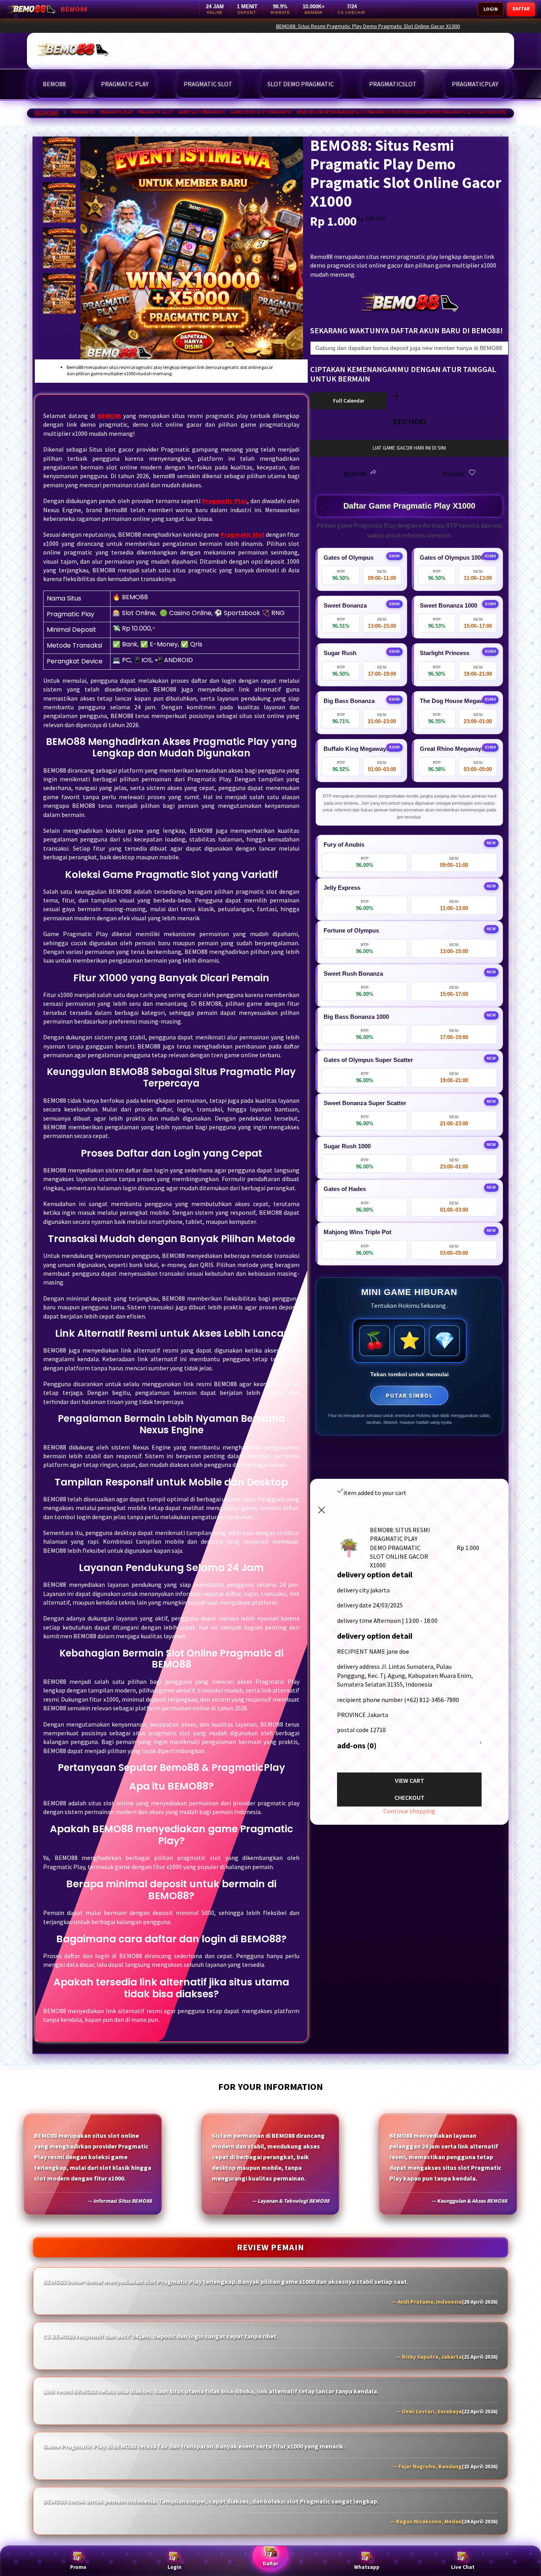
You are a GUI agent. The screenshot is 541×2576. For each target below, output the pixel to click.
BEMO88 (46, 113)
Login (174, 2567)
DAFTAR (521, 9)
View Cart (410, 1780)
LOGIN (491, 9)
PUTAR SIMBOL (409, 1395)
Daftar (270, 2564)
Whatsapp (367, 2567)
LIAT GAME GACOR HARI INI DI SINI (409, 448)
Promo (78, 2567)
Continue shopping (409, 1811)
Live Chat (463, 2567)
